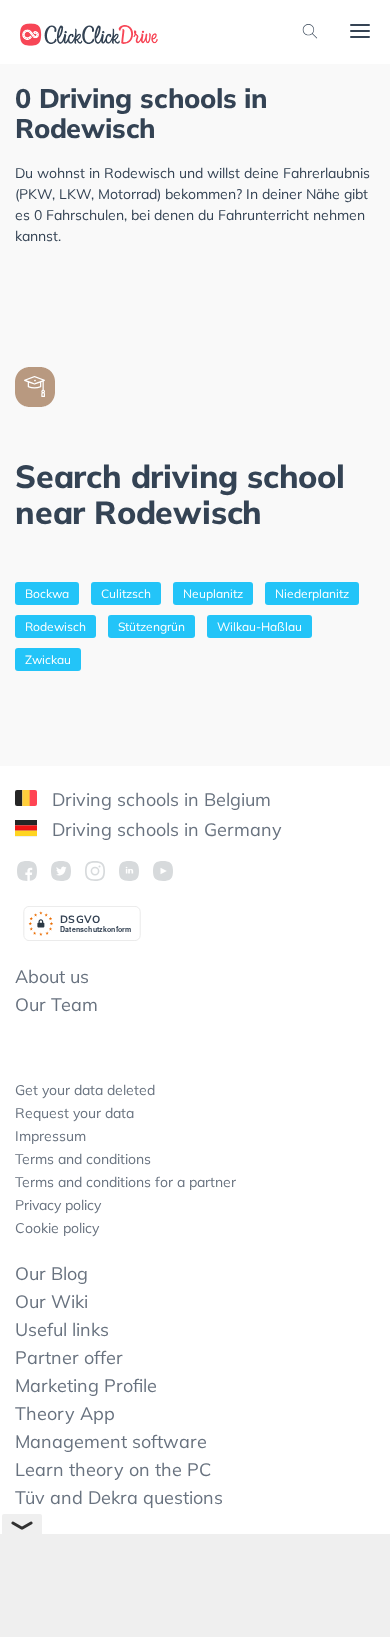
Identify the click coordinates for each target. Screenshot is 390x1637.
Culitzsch (126, 593)
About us (52, 976)
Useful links (62, 1329)
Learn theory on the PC (113, 1469)
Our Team (56, 1004)
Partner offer (69, 1357)
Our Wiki (51, 1301)
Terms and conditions (83, 1159)
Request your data (74, 1113)
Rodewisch (55, 626)
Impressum (50, 1136)
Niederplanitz (312, 593)
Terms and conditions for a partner (125, 1182)
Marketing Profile (86, 1385)
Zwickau (48, 659)
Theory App (65, 1413)
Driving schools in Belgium (159, 799)
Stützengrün (151, 626)
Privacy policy (58, 1205)
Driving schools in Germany (164, 829)
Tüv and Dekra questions (119, 1497)
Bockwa (47, 593)
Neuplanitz (213, 593)
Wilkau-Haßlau (259, 626)
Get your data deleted (85, 1090)
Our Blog (51, 1273)
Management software (111, 1441)
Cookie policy (57, 1228)
